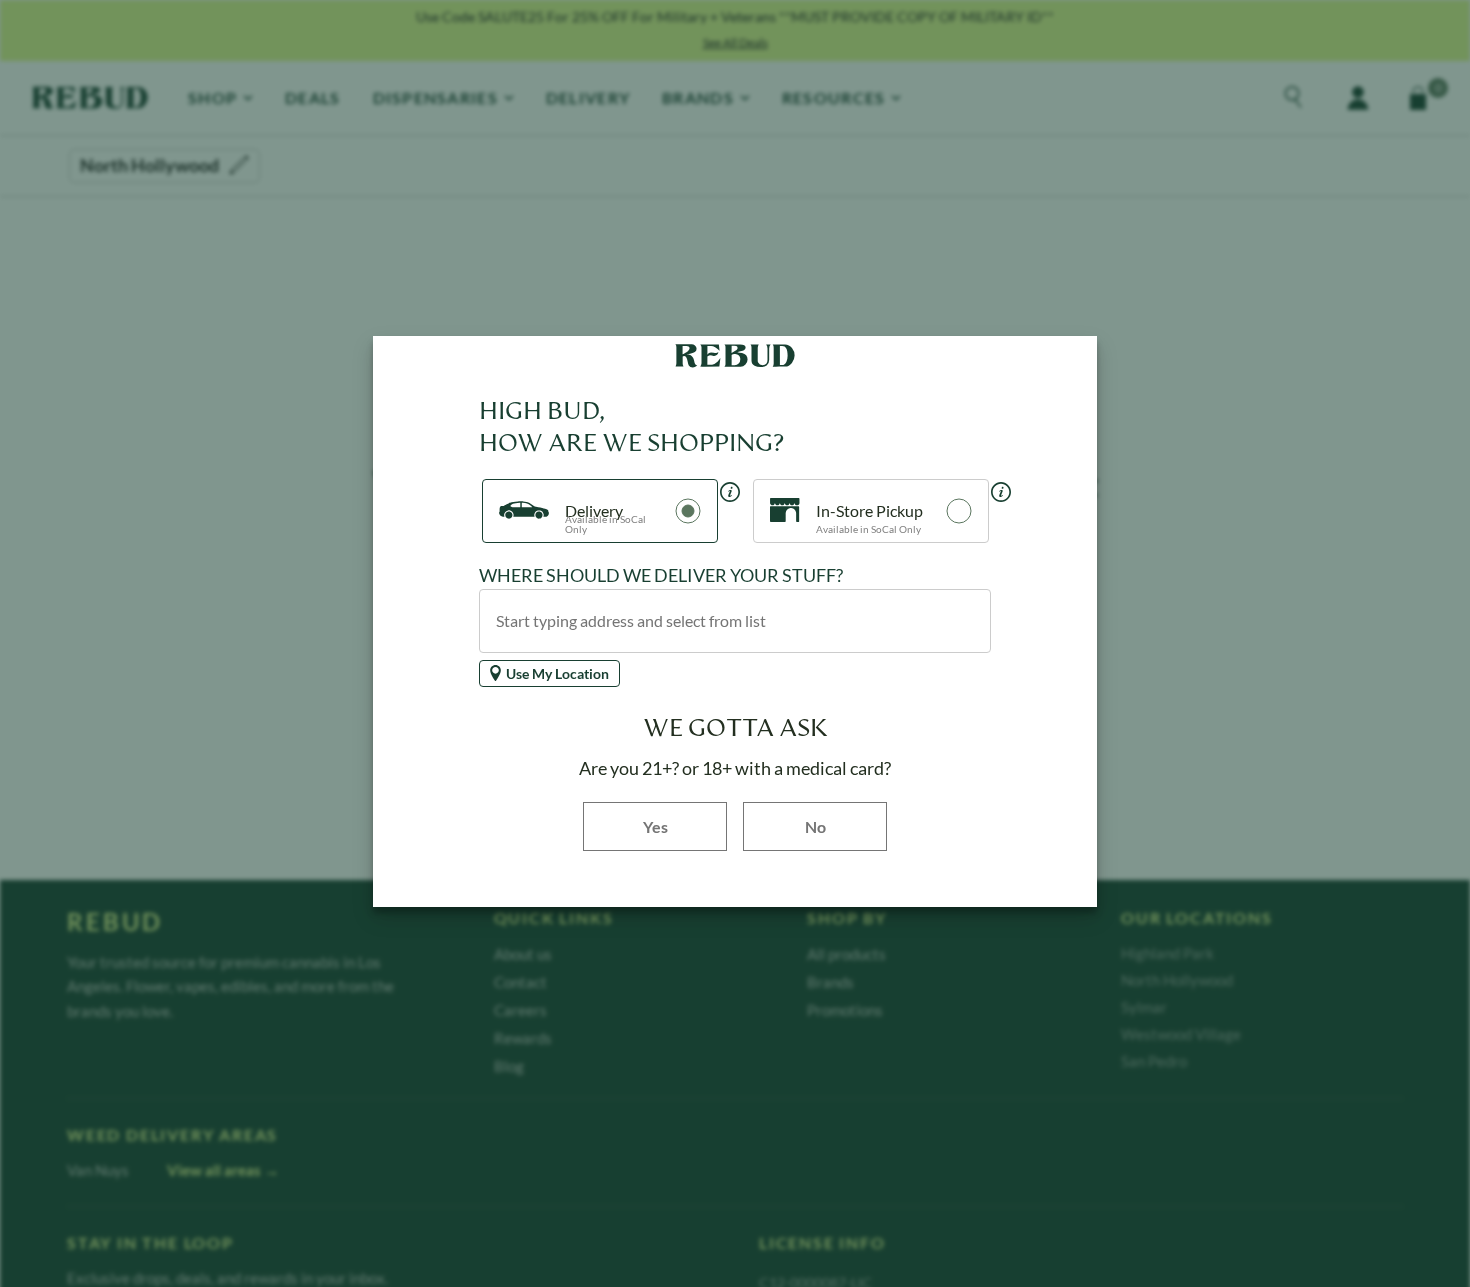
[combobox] (735, 621)
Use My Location (557, 673)
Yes (685, 825)
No (815, 826)
